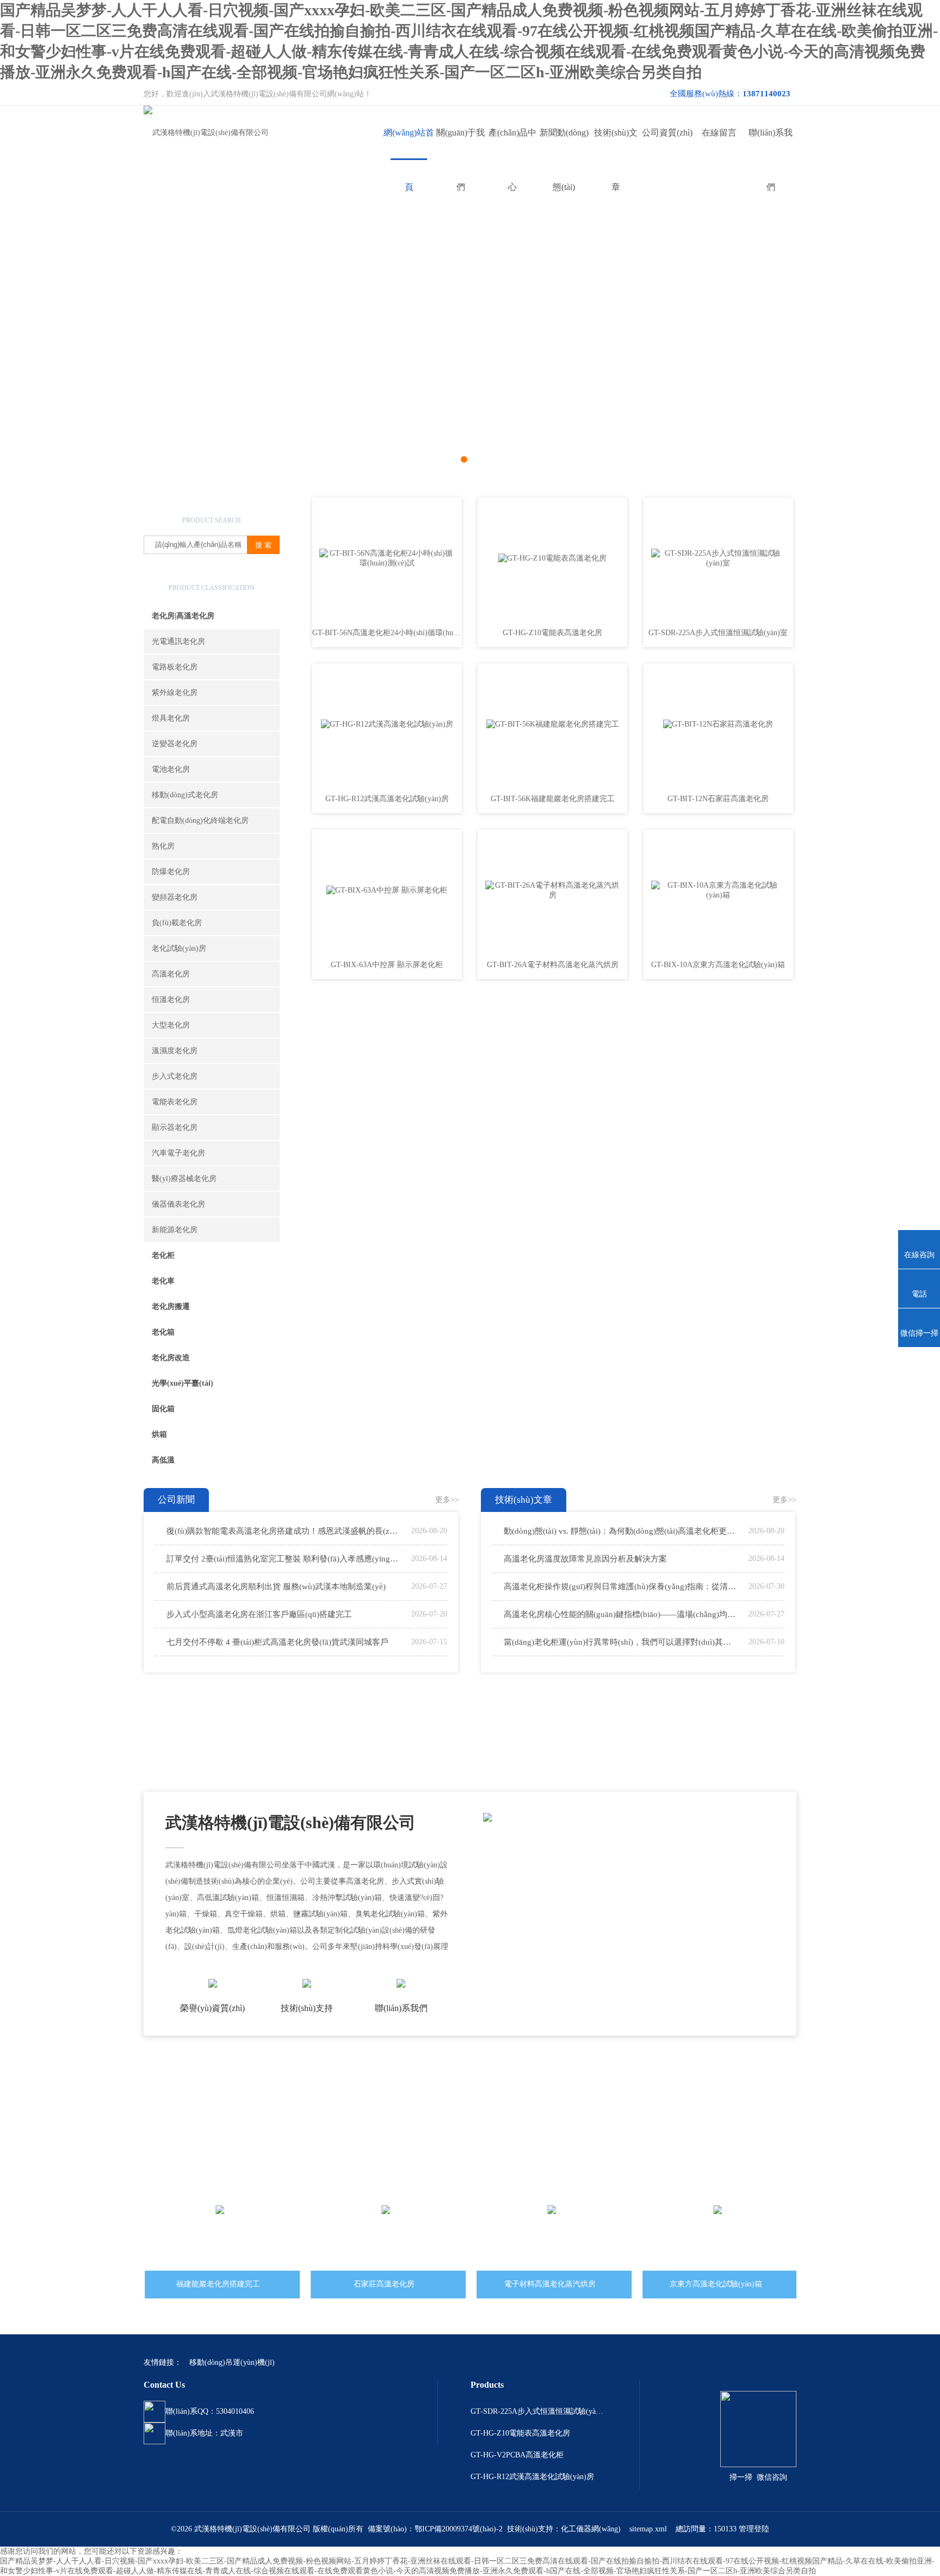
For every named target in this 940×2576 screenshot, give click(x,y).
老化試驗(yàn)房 (179, 948)
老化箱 (163, 1332)
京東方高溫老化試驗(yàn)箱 (715, 2284)
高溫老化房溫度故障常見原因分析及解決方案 (585, 1559)
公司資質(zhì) (667, 133)
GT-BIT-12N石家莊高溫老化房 (718, 799)
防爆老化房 (171, 872)
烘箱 (159, 1434)
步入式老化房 (175, 1076)
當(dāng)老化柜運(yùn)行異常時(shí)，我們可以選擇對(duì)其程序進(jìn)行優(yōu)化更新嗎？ (621, 1642)
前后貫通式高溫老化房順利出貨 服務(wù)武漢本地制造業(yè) (276, 1587)
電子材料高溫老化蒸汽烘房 (549, 2284)
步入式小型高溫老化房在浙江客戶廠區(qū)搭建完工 (259, 1614)
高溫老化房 (171, 974)
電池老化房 (171, 769)
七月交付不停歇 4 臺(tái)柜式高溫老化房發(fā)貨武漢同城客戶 (277, 1642)
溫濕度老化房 (175, 1051)
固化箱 (163, 1409)
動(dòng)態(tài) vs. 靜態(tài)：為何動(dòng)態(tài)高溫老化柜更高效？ (621, 1531)
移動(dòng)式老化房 (185, 795)
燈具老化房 (171, 718)
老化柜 (163, 1255)
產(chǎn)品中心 (512, 144)
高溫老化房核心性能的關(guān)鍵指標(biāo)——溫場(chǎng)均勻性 (621, 1614)
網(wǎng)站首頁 (409, 144)
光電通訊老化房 (178, 641)
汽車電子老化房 (178, 1153)
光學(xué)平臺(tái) (183, 1383)
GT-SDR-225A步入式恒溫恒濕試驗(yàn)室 (718, 633)
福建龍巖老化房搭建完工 (217, 2284)
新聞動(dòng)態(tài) (564, 144)
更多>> (447, 1500)
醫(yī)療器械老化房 (184, 1179)
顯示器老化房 (175, 1127)
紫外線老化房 (175, 693)
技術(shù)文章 (616, 144)
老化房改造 (171, 1358)
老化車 (163, 1281)
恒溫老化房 (171, 1000)
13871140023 (766, 94)
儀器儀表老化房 (178, 1204)
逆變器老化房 (175, 744)
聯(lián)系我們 (771, 144)
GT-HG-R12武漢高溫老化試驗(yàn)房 (387, 799)
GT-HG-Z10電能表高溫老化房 (552, 633)
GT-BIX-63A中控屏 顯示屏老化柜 (387, 965)
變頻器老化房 (175, 897)
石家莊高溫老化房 (383, 2284)
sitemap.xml (648, 2529)
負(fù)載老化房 (177, 923)
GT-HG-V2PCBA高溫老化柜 (517, 2455)
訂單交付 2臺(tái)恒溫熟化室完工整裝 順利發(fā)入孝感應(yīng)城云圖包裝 (283, 1559)
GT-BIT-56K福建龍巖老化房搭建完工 (553, 799)
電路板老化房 (175, 667)
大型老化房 (171, 1025)
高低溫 (163, 1460)
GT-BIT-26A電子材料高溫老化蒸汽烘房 (553, 965)
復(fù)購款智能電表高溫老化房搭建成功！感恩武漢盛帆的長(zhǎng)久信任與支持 (283, 1531)
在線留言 (719, 133)
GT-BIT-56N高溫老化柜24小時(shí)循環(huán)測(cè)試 (387, 633)
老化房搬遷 (171, 1307)
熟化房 (163, 846)
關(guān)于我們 (460, 144)
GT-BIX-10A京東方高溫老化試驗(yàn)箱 (718, 965)
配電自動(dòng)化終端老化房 (200, 820)
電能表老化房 (175, 1102)
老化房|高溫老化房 (183, 616)
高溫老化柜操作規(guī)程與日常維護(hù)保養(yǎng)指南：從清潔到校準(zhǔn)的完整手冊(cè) (621, 1587)
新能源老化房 (175, 1230)
